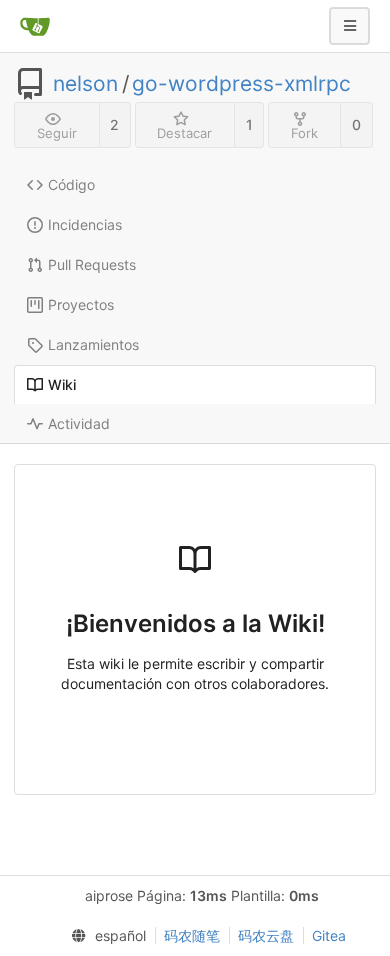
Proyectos (81, 304)
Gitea (329, 935)
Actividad (79, 423)
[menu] (104, 936)
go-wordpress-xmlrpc (241, 84)
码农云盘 (266, 935)
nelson (85, 84)
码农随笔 (192, 935)
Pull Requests (92, 264)
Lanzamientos (93, 344)
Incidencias (85, 224)
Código (71, 184)
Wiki (62, 384)
